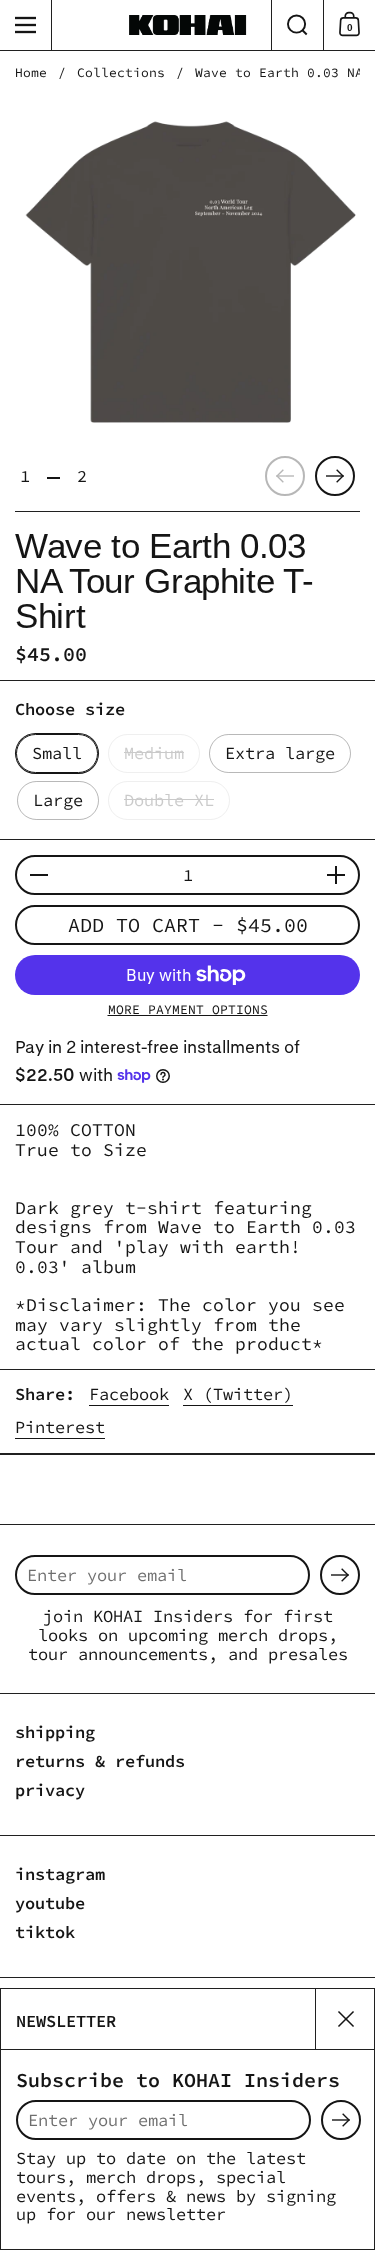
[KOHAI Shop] (188, 25)
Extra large (280, 753)
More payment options (188, 1010)
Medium (154, 753)
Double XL (169, 800)
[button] (297, 25)
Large (58, 800)
